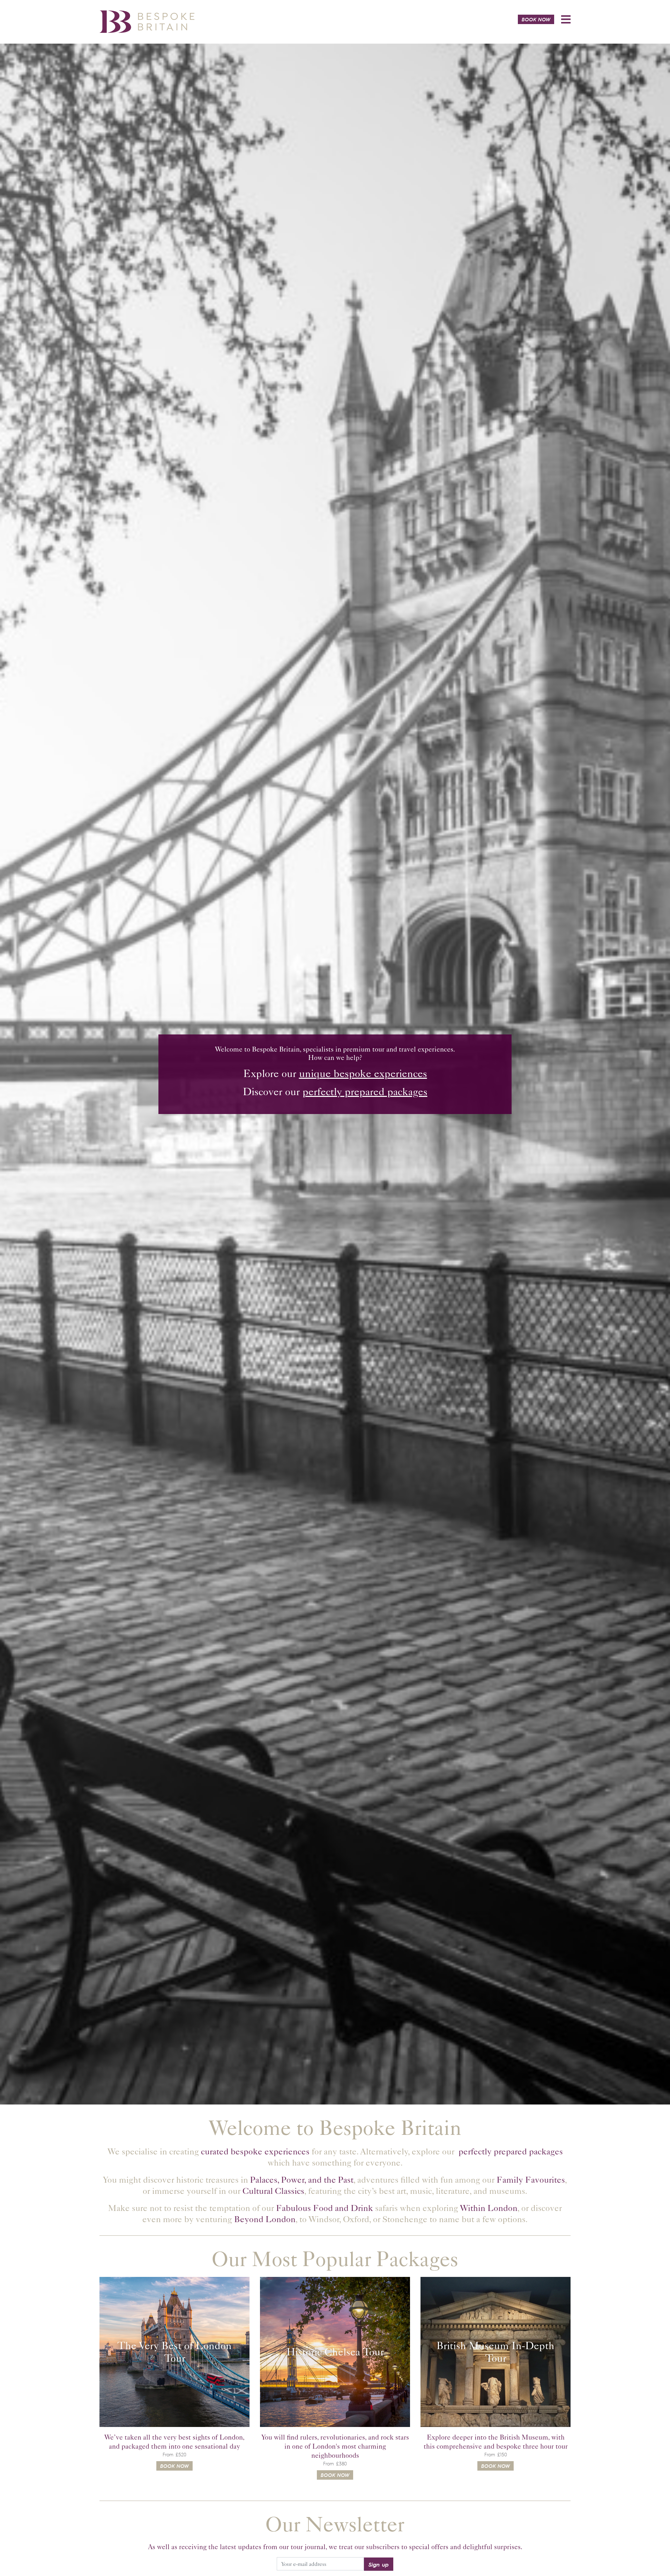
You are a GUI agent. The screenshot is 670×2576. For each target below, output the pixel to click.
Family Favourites (531, 2180)
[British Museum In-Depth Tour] (496, 2352)
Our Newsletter (335, 2524)
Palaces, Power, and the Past (302, 2180)
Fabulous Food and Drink (325, 2208)
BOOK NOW (536, 19)
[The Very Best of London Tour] (174, 2352)
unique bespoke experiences (363, 1074)
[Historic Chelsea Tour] (335, 2352)
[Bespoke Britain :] (147, 21)
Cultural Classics (273, 2191)
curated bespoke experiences (255, 2151)
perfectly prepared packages (365, 1092)
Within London (489, 2208)
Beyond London (265, 2219)
